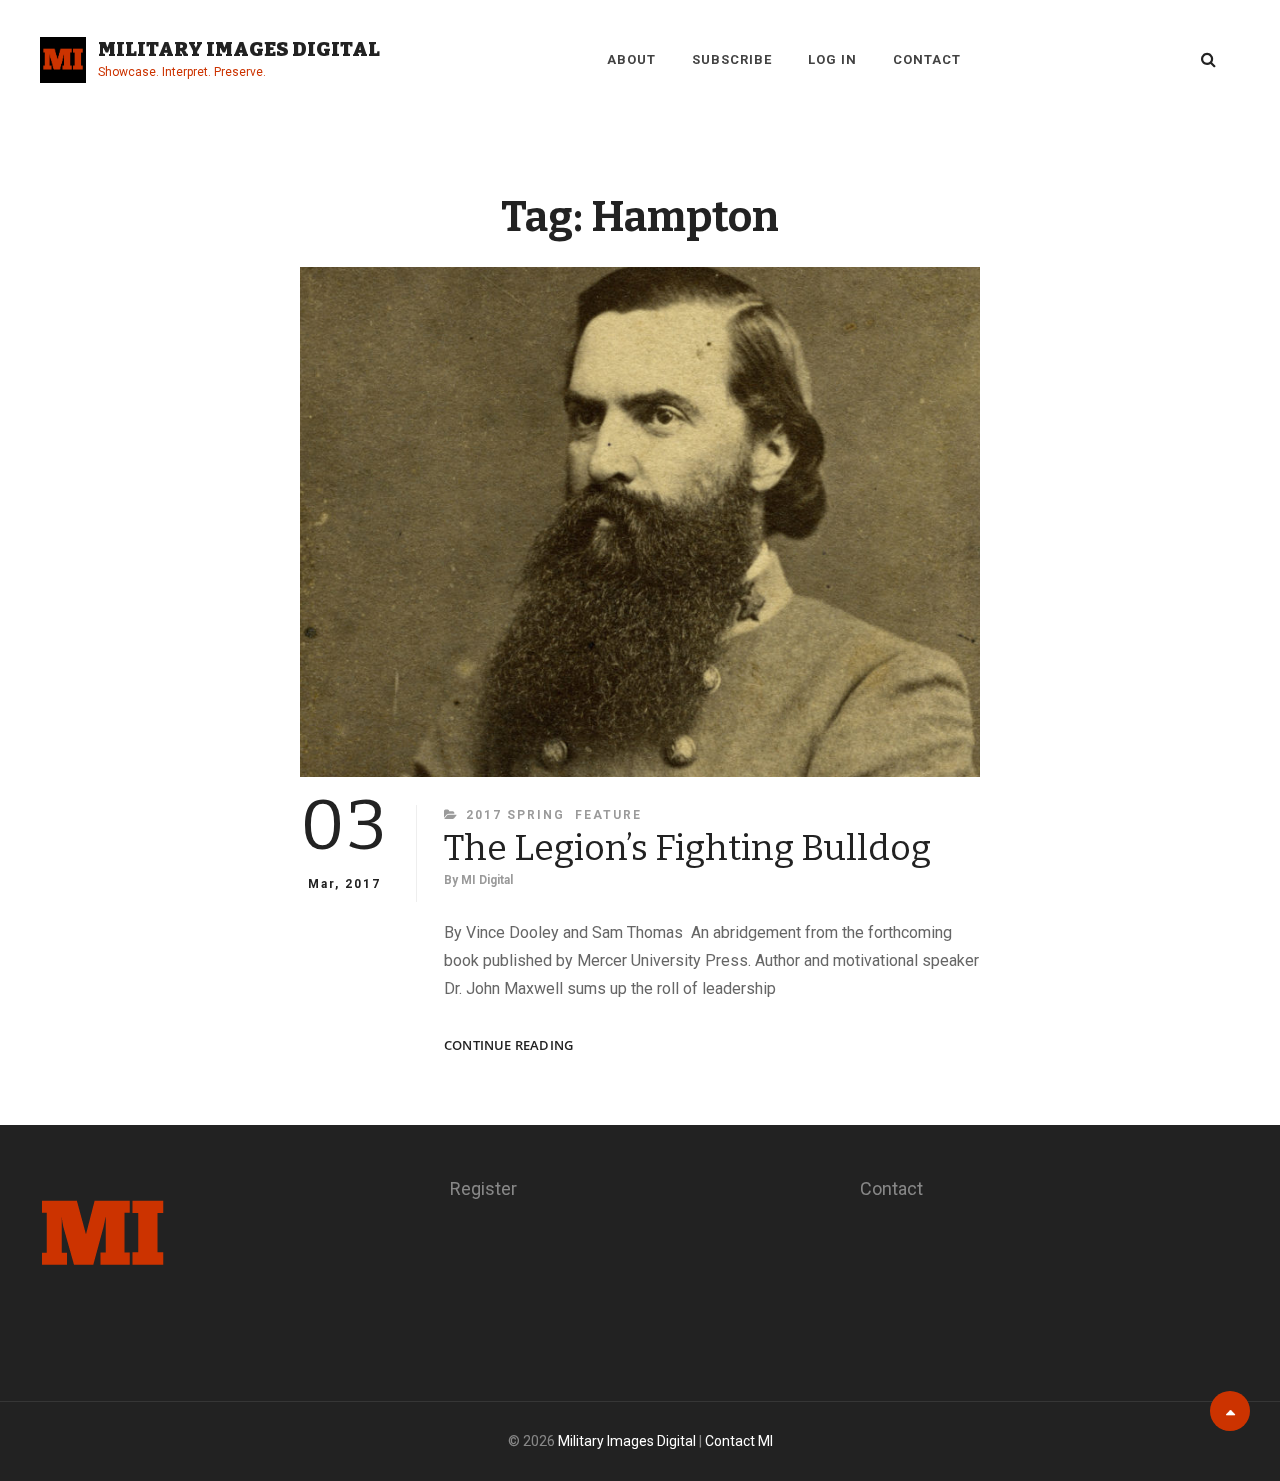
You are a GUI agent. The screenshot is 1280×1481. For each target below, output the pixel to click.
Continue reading (508, 1045)
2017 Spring (515, 815)
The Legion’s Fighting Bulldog (687, 848)
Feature (608, 815)
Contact (927, 59)
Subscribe (732, 59)
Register (483, 1188)
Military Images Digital (239, 49)
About (631, 59)
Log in (832, 59)
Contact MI (739, 1441)
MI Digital (487, 880)
